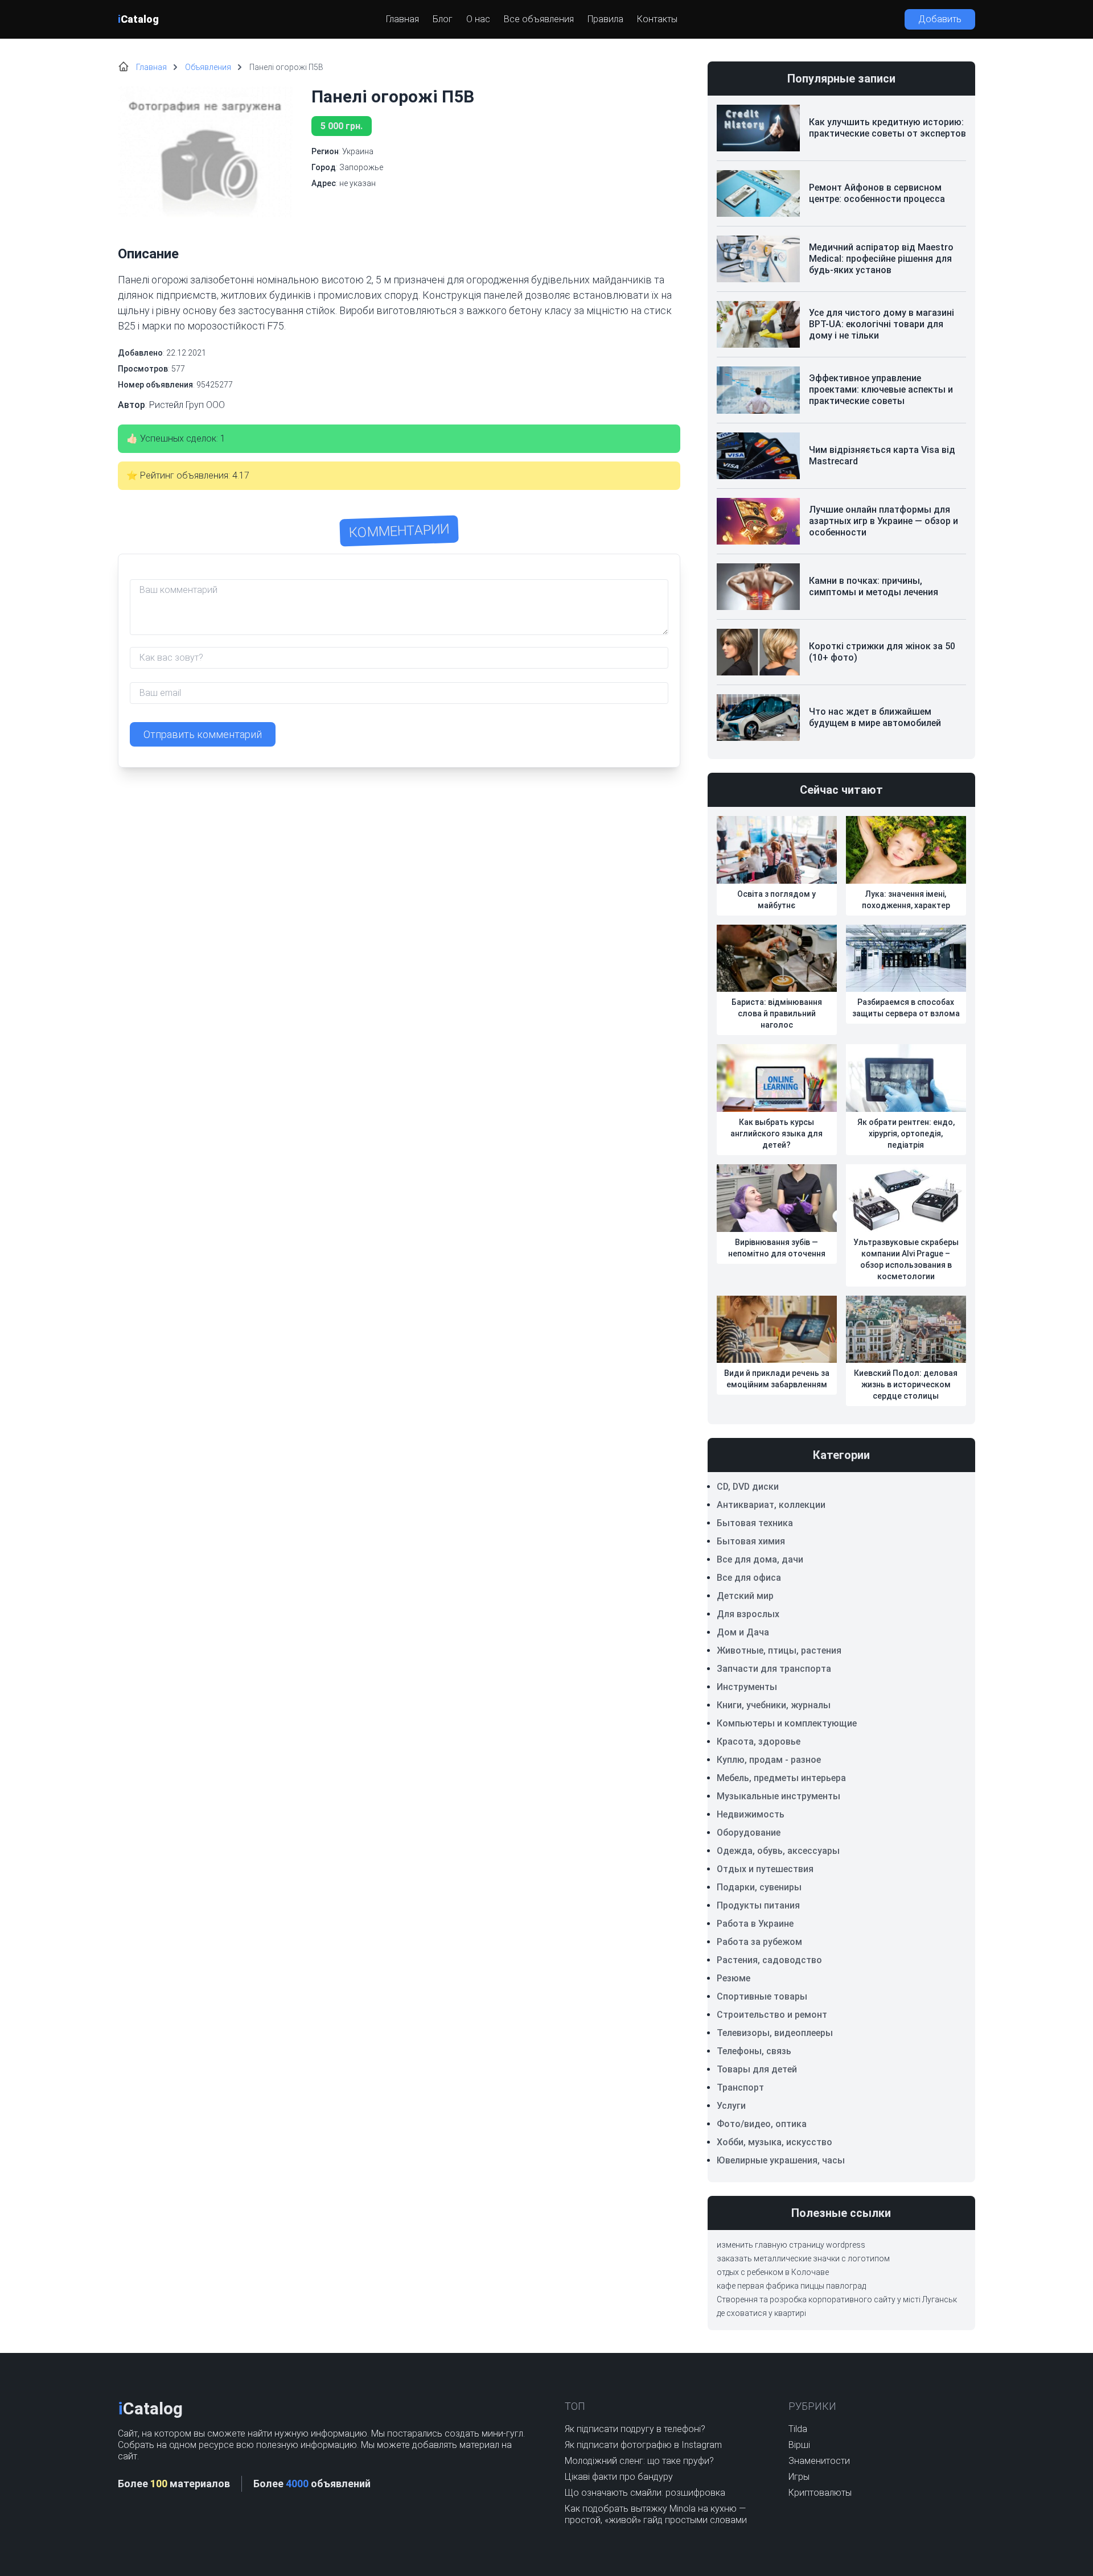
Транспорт (740, 2087)
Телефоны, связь (754, 2051)
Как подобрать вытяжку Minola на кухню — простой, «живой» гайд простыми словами (656, 2514)
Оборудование (749, 1833)
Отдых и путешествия (765, 1869)
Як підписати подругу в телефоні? (635, 2429)
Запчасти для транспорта (774, 1669)
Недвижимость (751, 1814)
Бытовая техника (755, 1523)
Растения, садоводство (769, 1960)
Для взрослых (748, 1614)
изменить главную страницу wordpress (791, 2245)
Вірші (799, 2445)
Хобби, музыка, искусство (774, 2142)
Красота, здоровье (759, 1742)
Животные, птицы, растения (779, 1650)
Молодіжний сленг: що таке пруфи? (639, 2461)
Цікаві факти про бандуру (619, 2477)
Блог (443, 19)
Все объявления (539, 19)
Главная (402, 19)
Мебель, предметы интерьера (781, 1778)
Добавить (940, 19)
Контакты (657, 19)
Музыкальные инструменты (778, 1796)
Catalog (138, 19)
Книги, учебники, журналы (774, 1705)
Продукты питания (758, 1905)
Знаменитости (819, 2461)
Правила (605, 19)
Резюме (734, 1978)
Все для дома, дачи (760, 1559)
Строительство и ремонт (772, 2015)
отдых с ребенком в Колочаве (773, 2272)
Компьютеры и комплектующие (787, 1723)
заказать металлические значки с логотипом (803, 2258)
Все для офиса (749, 1578)
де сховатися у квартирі (761, 2313)
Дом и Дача (743, 1632)
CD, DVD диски (748, 1487)
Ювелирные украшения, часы (781, 2160)
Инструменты (747, 1687)
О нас (478, 19)
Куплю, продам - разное (769, 1760)
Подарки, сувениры (759, 1887)
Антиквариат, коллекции (771, 1505)
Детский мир (745, 1596)
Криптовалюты (820, 2493)
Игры (799, 2477)
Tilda (798, 2429)
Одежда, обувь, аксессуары (778, 1851)
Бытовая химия (751, 1541)
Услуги (731, 2106)
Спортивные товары (762, 1996)
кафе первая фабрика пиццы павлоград (791, 2286)
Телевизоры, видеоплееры (775, 2033)
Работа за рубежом (759, 1942)
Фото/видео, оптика (762, 2124)
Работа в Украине (755, 1924)
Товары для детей (757, 2069)
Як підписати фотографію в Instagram (643, 2445)
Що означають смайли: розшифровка (645, 2493)
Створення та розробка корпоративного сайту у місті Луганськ (837, 2299)
